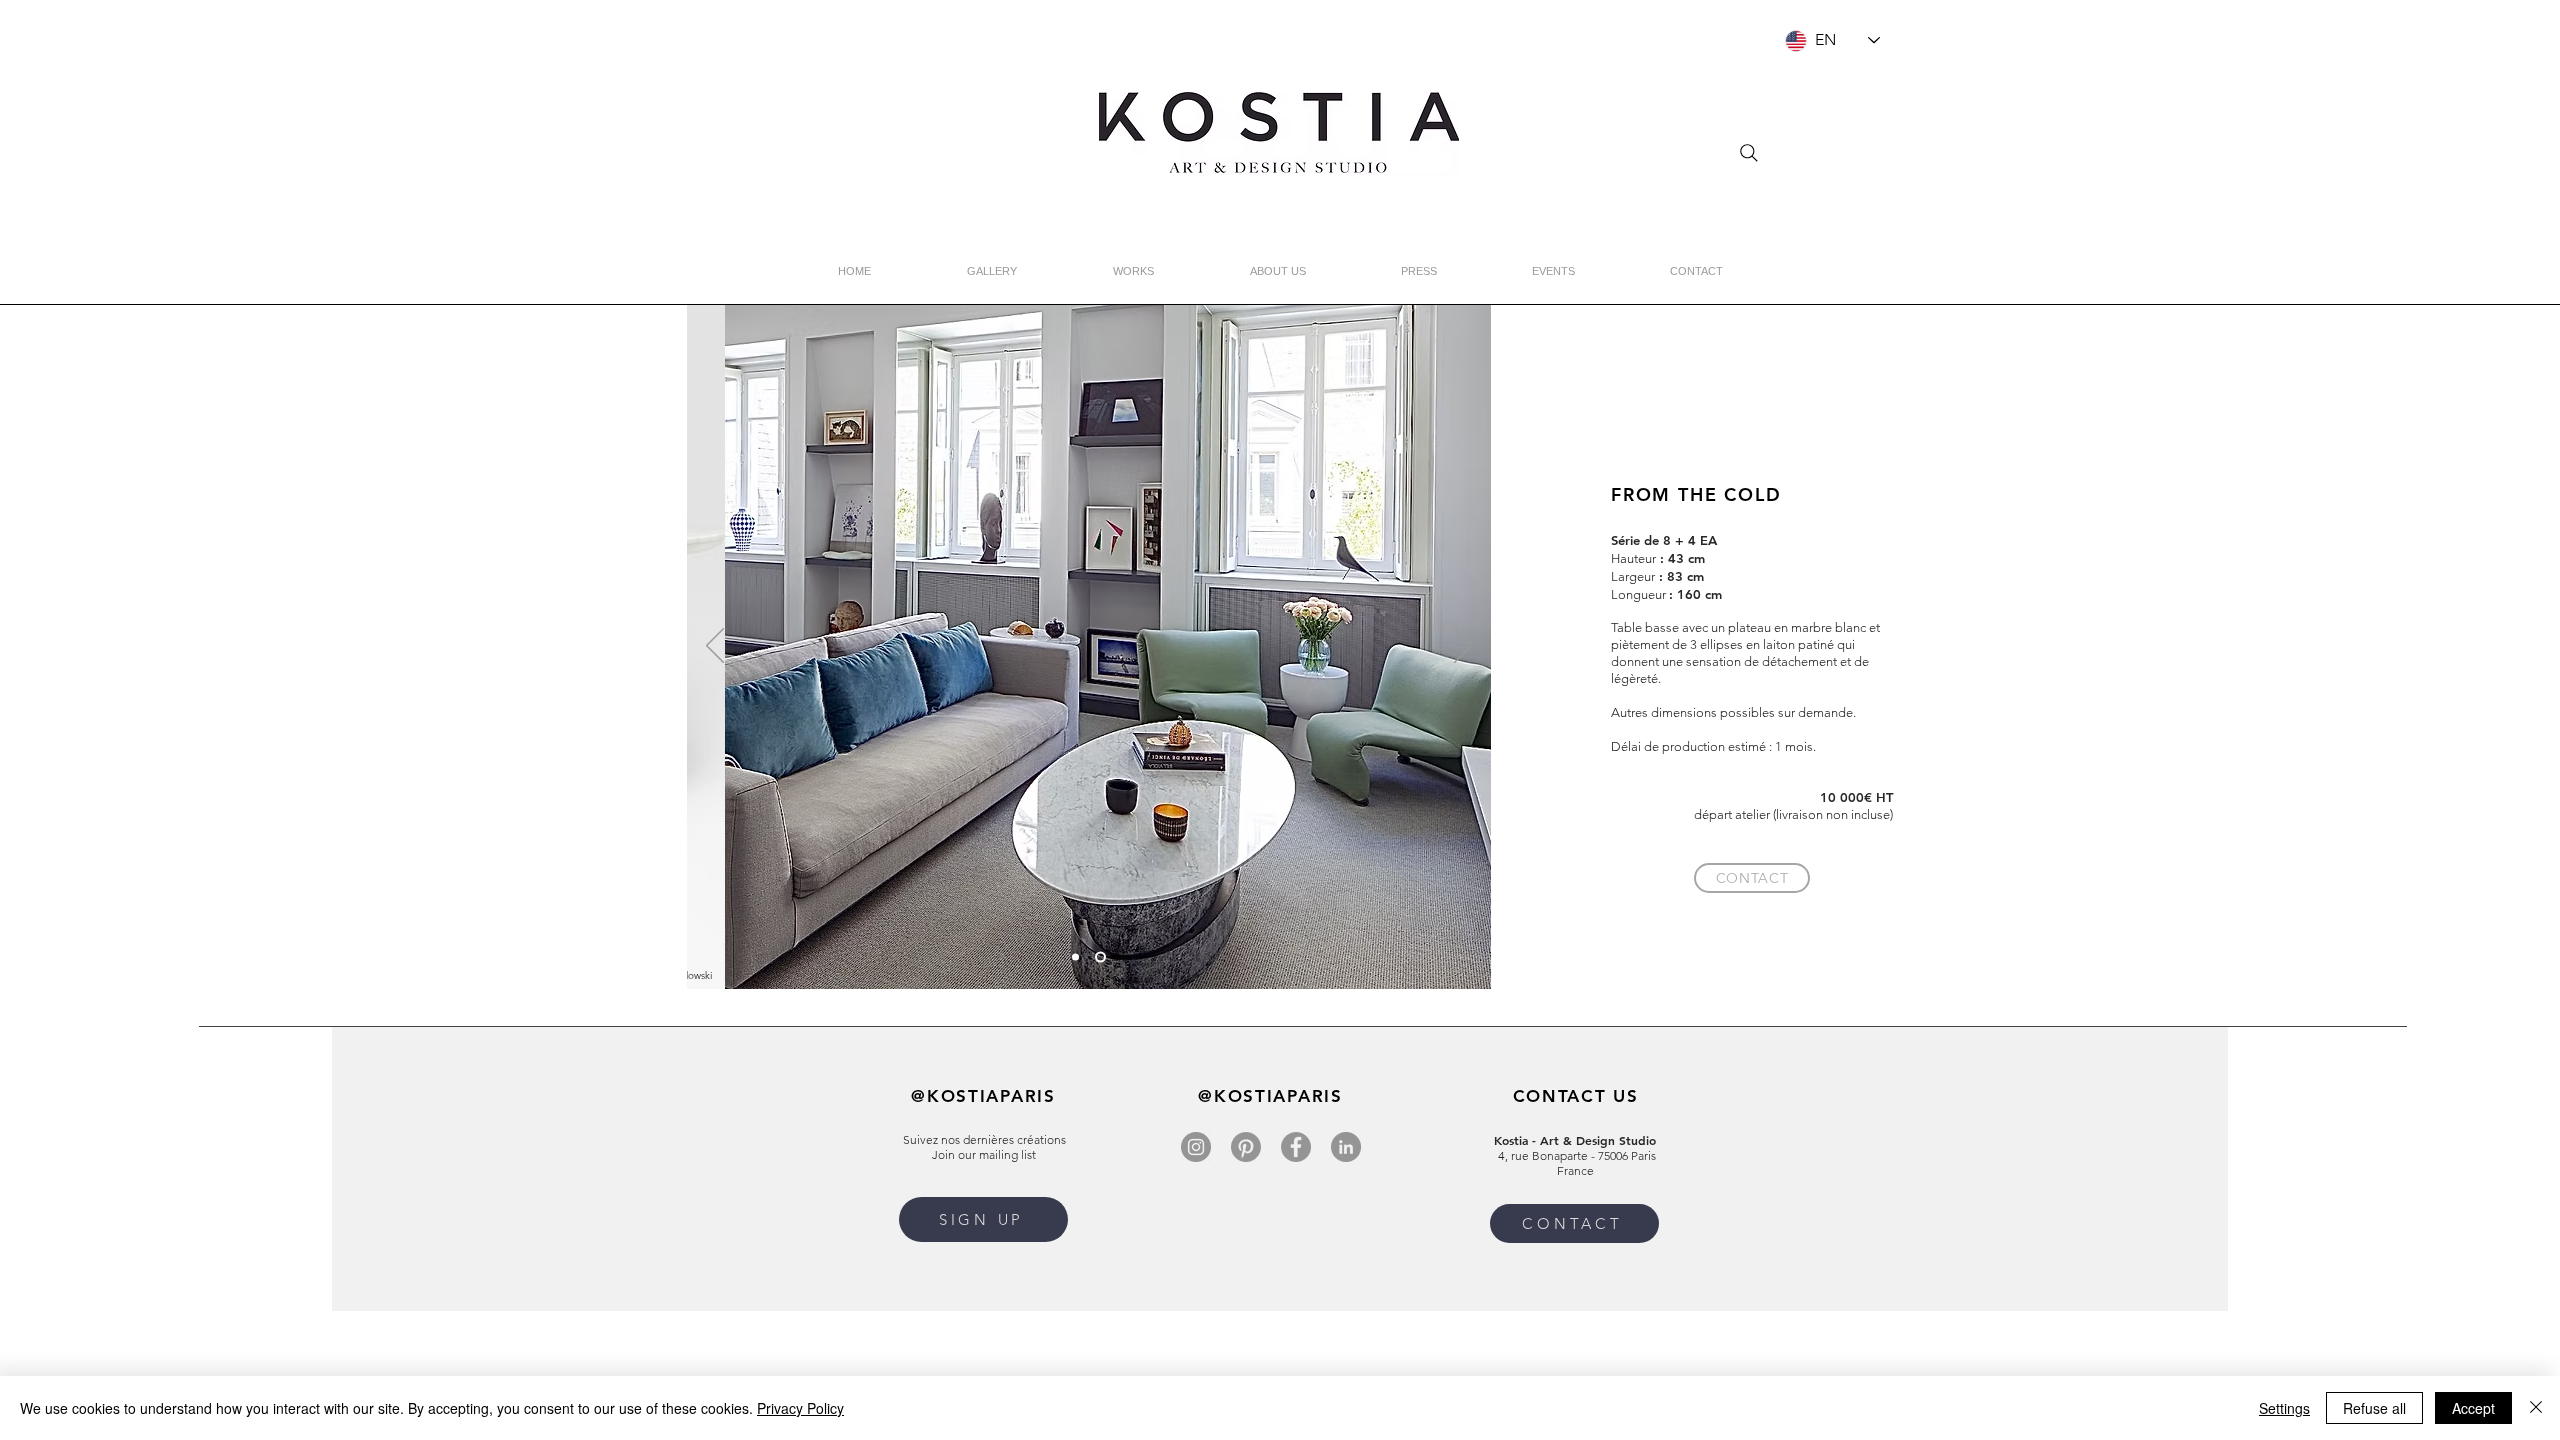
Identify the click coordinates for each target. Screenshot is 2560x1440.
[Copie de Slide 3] (1100, 957)
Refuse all (2374, 1408)
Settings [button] (2284, 1408)
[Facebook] (1296, 1147)
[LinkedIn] (1346, 1147)
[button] (983, 1219)
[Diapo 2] (1075, 957)
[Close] (2536, 1408)
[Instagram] (1196, 1147)
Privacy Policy (800, 1408)
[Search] (1749, 153)
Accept (2473, 1408)
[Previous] (715, 647)
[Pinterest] (1246, 1147)
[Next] (1463, 647)
